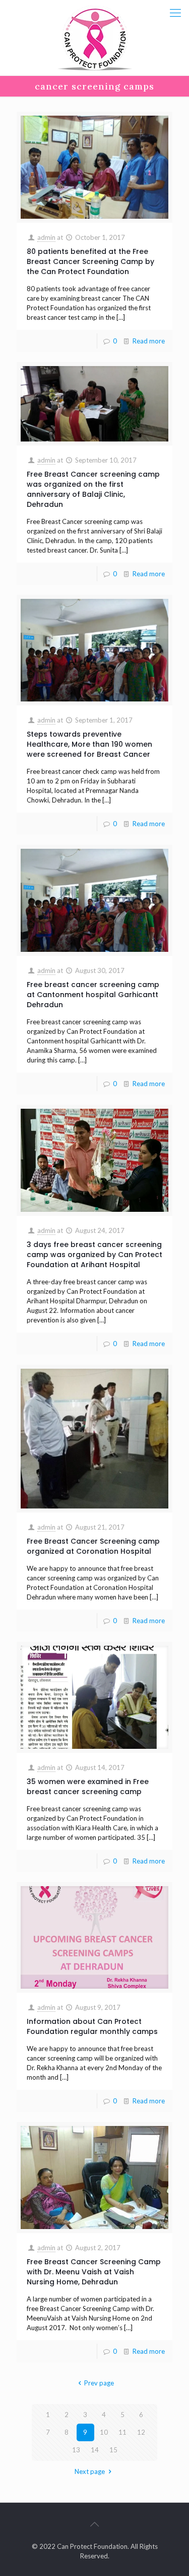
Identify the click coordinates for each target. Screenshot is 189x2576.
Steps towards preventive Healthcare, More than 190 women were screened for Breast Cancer (89, 744)
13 (76, 2450)
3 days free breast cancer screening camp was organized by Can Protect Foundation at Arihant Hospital (94, 1255)
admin (46, 237)
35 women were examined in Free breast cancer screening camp (88, 1787)
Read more (149, 341)
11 (122, 2432)
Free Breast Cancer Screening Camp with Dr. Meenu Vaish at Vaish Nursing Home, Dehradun (94, 2272)
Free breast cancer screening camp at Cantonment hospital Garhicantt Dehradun (93, 995)
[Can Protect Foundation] (94, 38)
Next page (90, 2471)
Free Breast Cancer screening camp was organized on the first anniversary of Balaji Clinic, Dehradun (93, 489)
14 (95, 2450)
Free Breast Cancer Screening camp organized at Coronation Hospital (93, 1546)
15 (113, 2450)
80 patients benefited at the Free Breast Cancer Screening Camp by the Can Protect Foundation (90, 261)
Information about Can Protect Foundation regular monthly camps (92, 2026)
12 (141, 2432)
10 (104, 2432)
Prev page (99, 2383)
